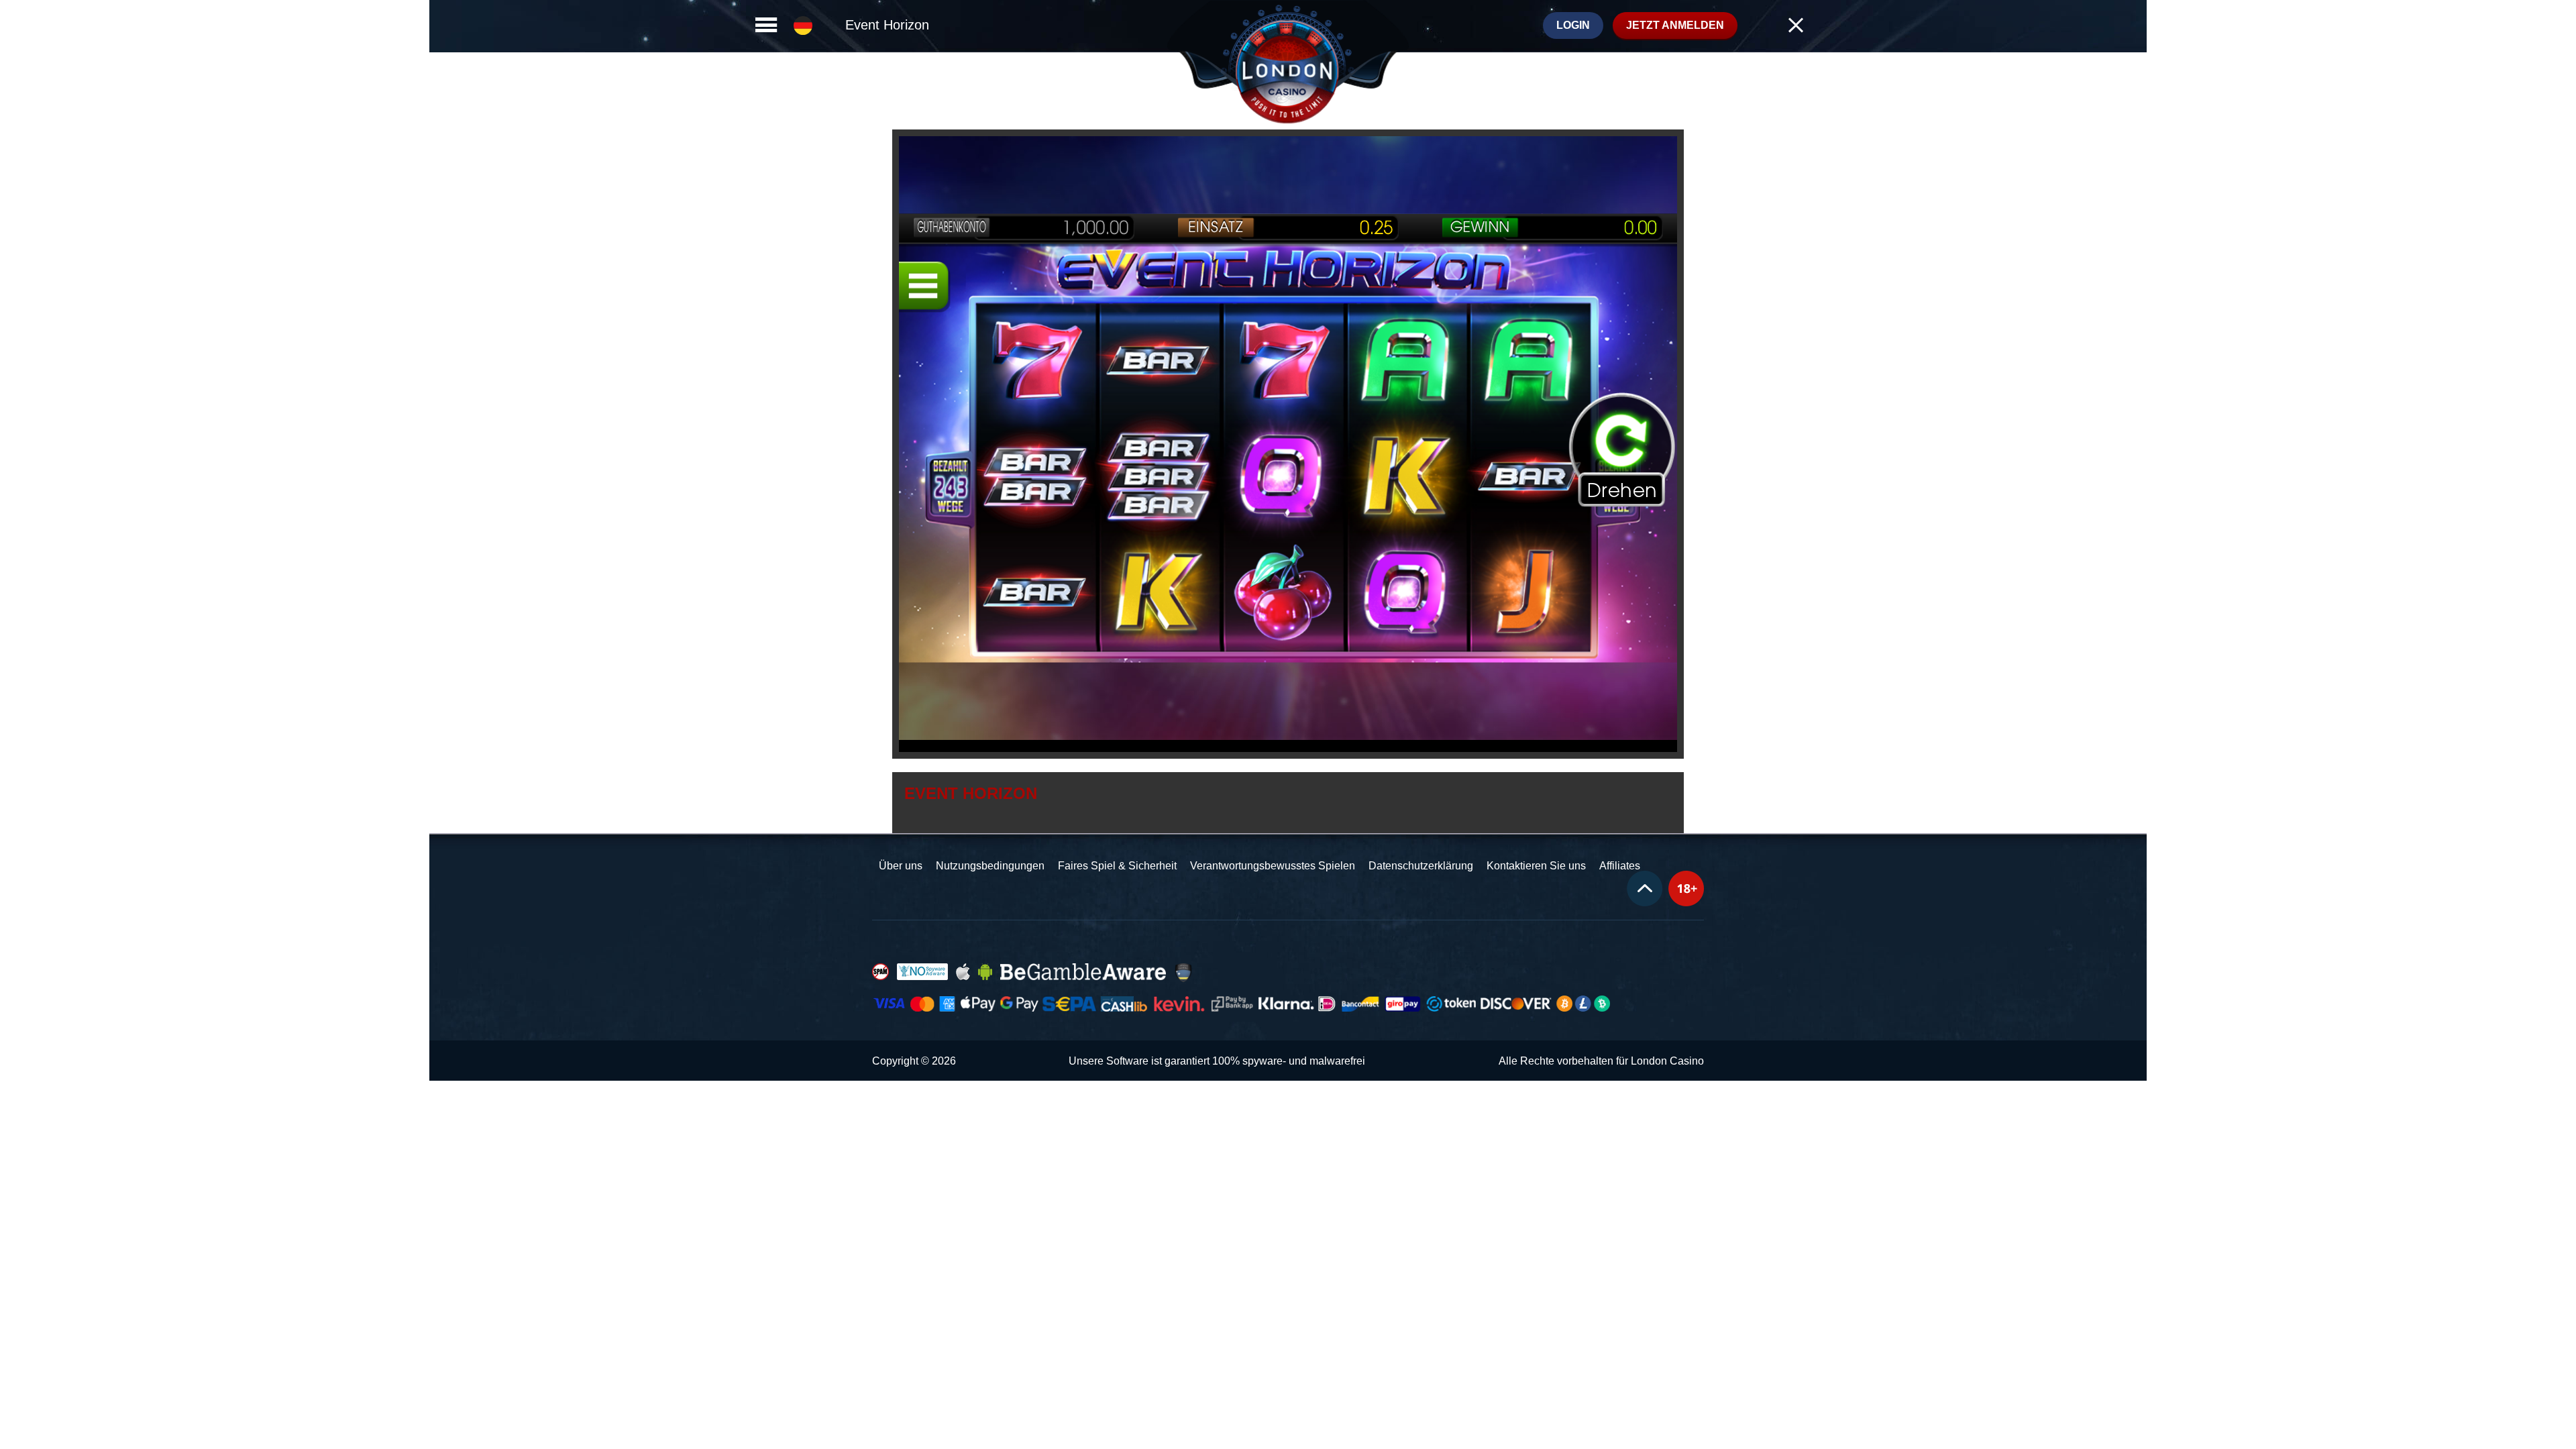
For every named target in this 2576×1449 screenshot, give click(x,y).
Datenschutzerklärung (1421, 866)
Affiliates (1620, 866)
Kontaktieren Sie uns (1536, 866)
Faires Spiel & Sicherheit (1117, 866)
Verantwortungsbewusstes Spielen (1273, 866)
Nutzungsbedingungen (990, 866)
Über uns (901, 866)
